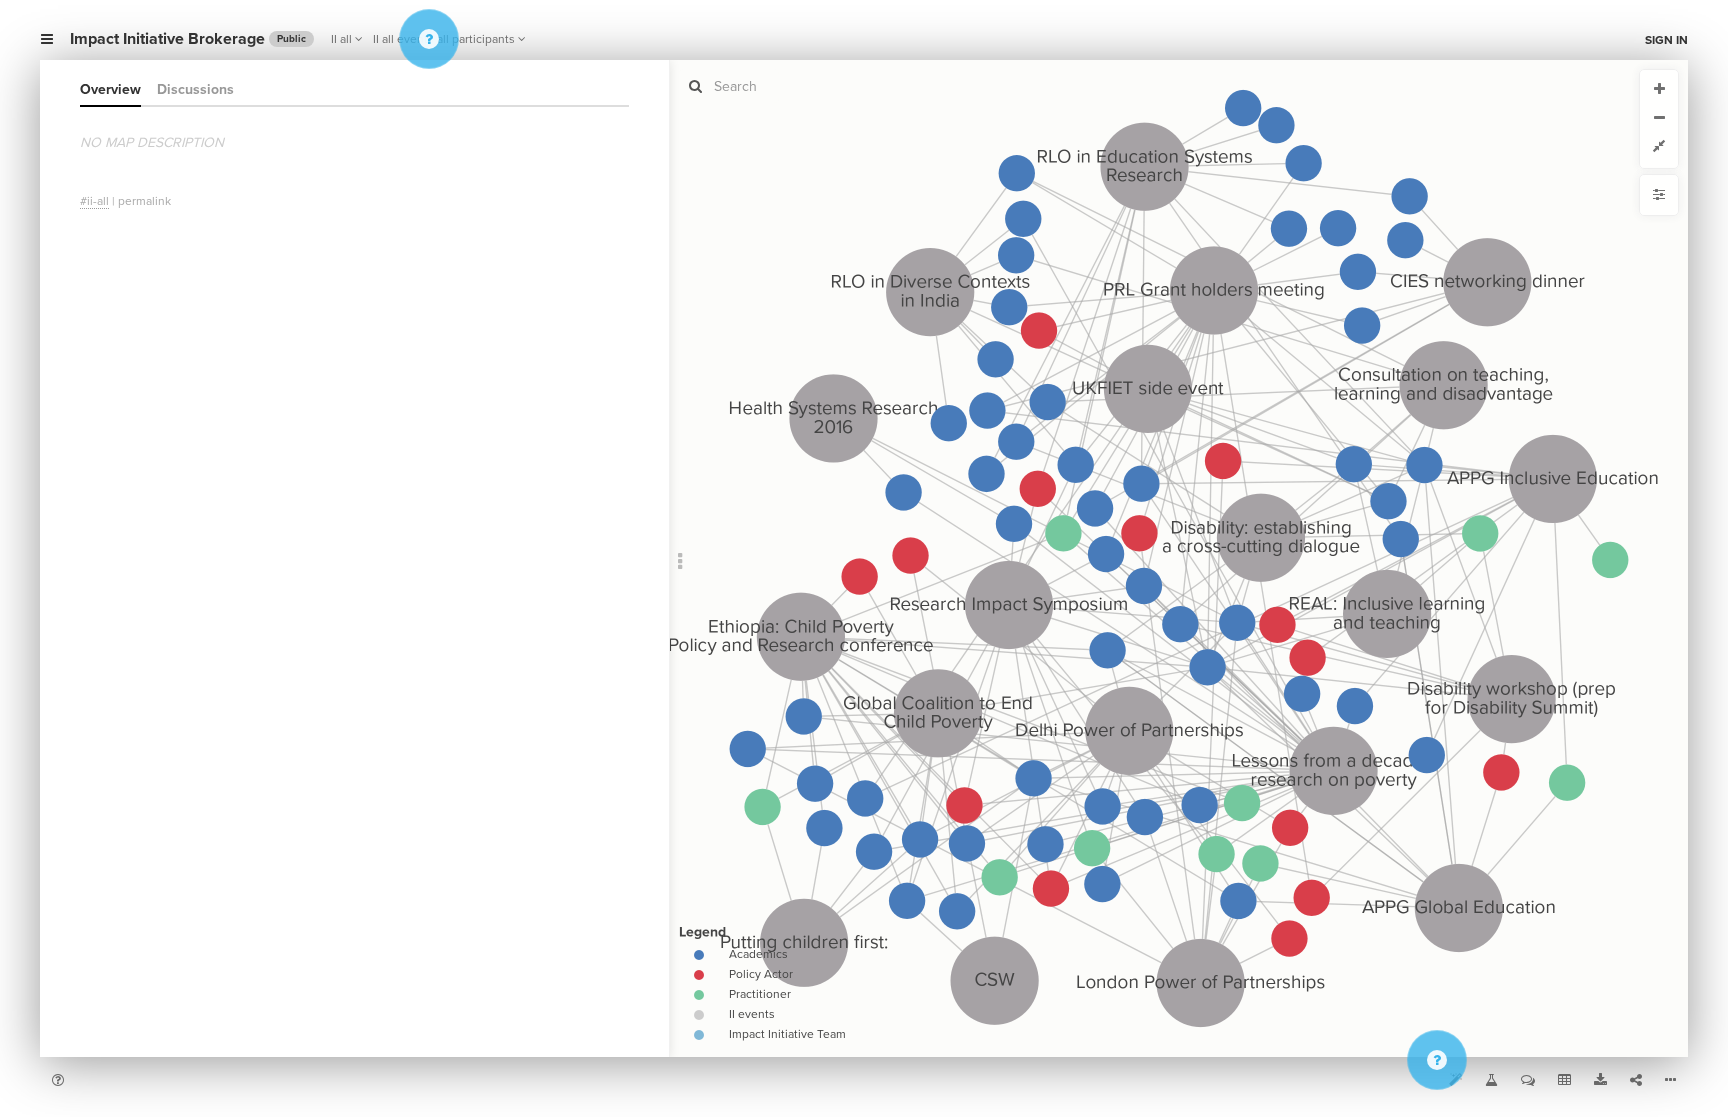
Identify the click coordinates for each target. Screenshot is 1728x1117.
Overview (110, 89)
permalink (144, 201)
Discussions (195, 89)
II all (341, 39)
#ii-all (94, 201)
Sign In (1666, 40)
